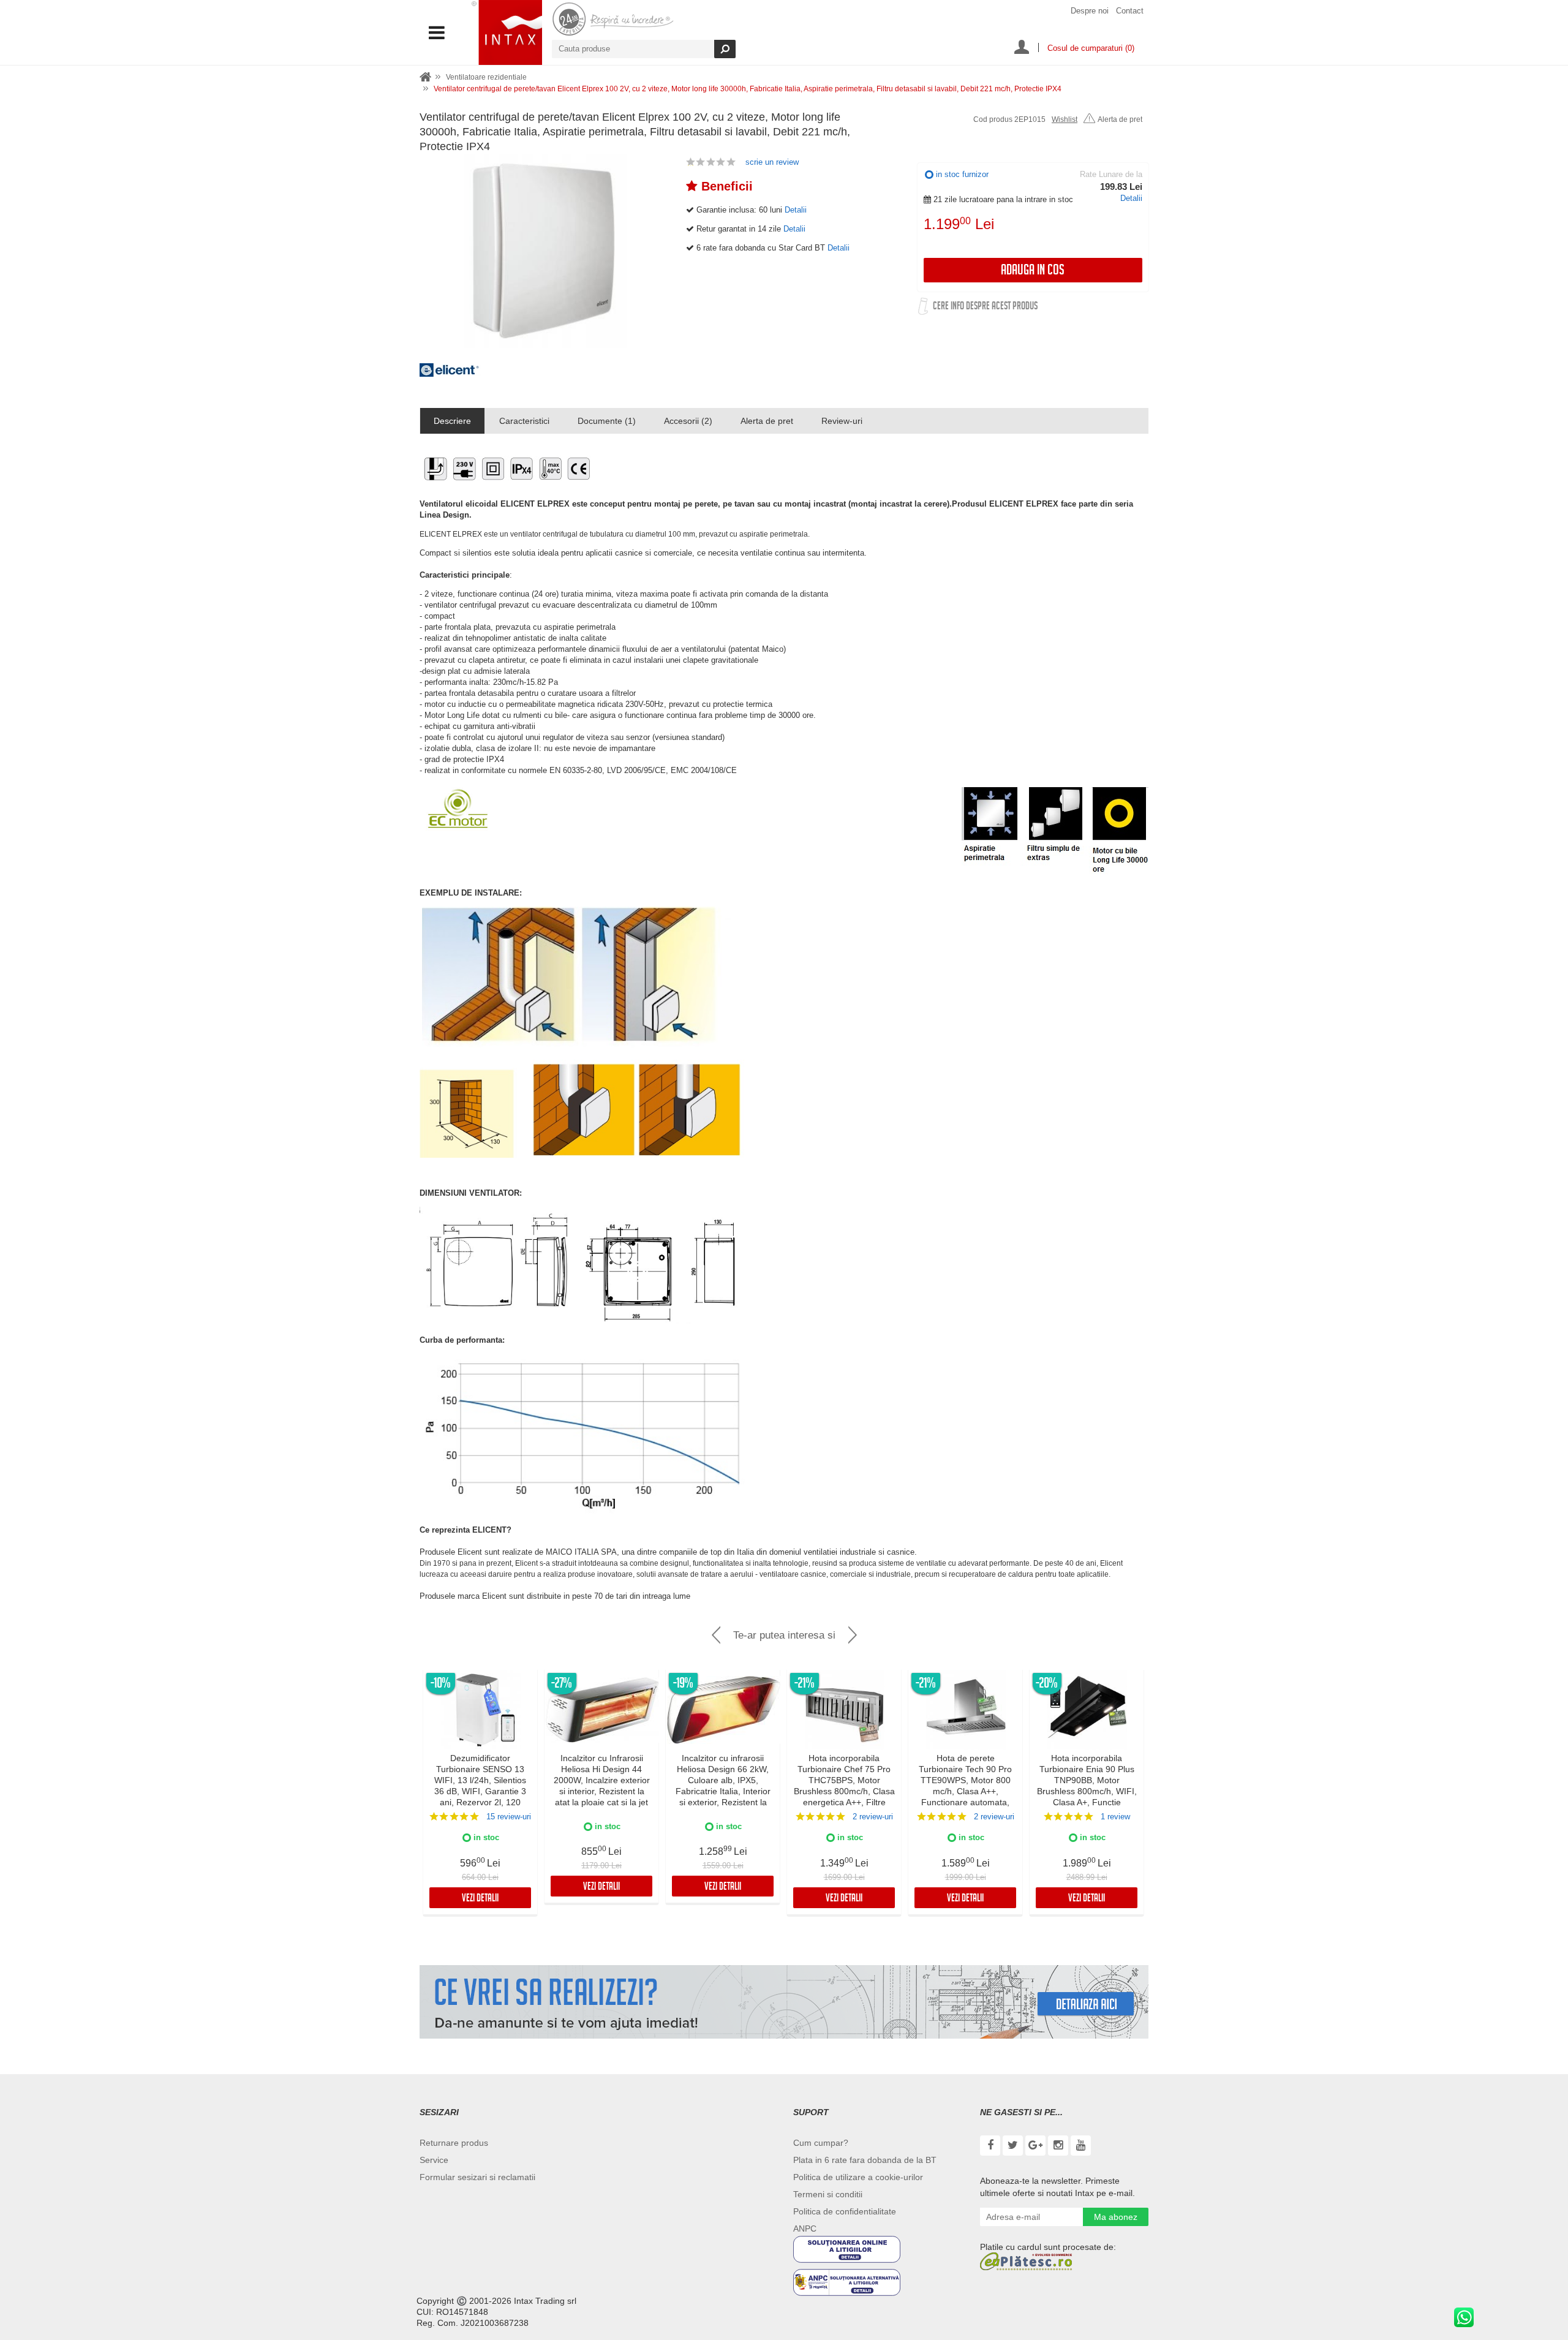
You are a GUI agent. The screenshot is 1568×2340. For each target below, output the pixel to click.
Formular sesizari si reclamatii (477, 2177)
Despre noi (1090, 11)
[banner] (784, 2002)
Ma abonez (1116, 2217)
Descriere (452, 421)
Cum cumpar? (821, 2143)
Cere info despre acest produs (985, 307)
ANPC (805, 2229)
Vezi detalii (480, 1899)
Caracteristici (524, 421)
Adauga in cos (1033, 272)
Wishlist (1065, 119)
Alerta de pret (1120, 119)
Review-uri (842, 421)
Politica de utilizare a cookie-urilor (858, 2177)
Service (434, 2160)
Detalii (1131, 198)
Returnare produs (454, 2143)
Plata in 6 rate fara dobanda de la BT (865, 2160)
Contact (1130, 11)
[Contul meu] (1022, 48)
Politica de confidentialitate (845, 2211)
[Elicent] (450, 374)
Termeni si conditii (828, 2194)
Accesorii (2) (688, 421)
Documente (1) (607, 421)
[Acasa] (426, 77)
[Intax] (507, 32)
